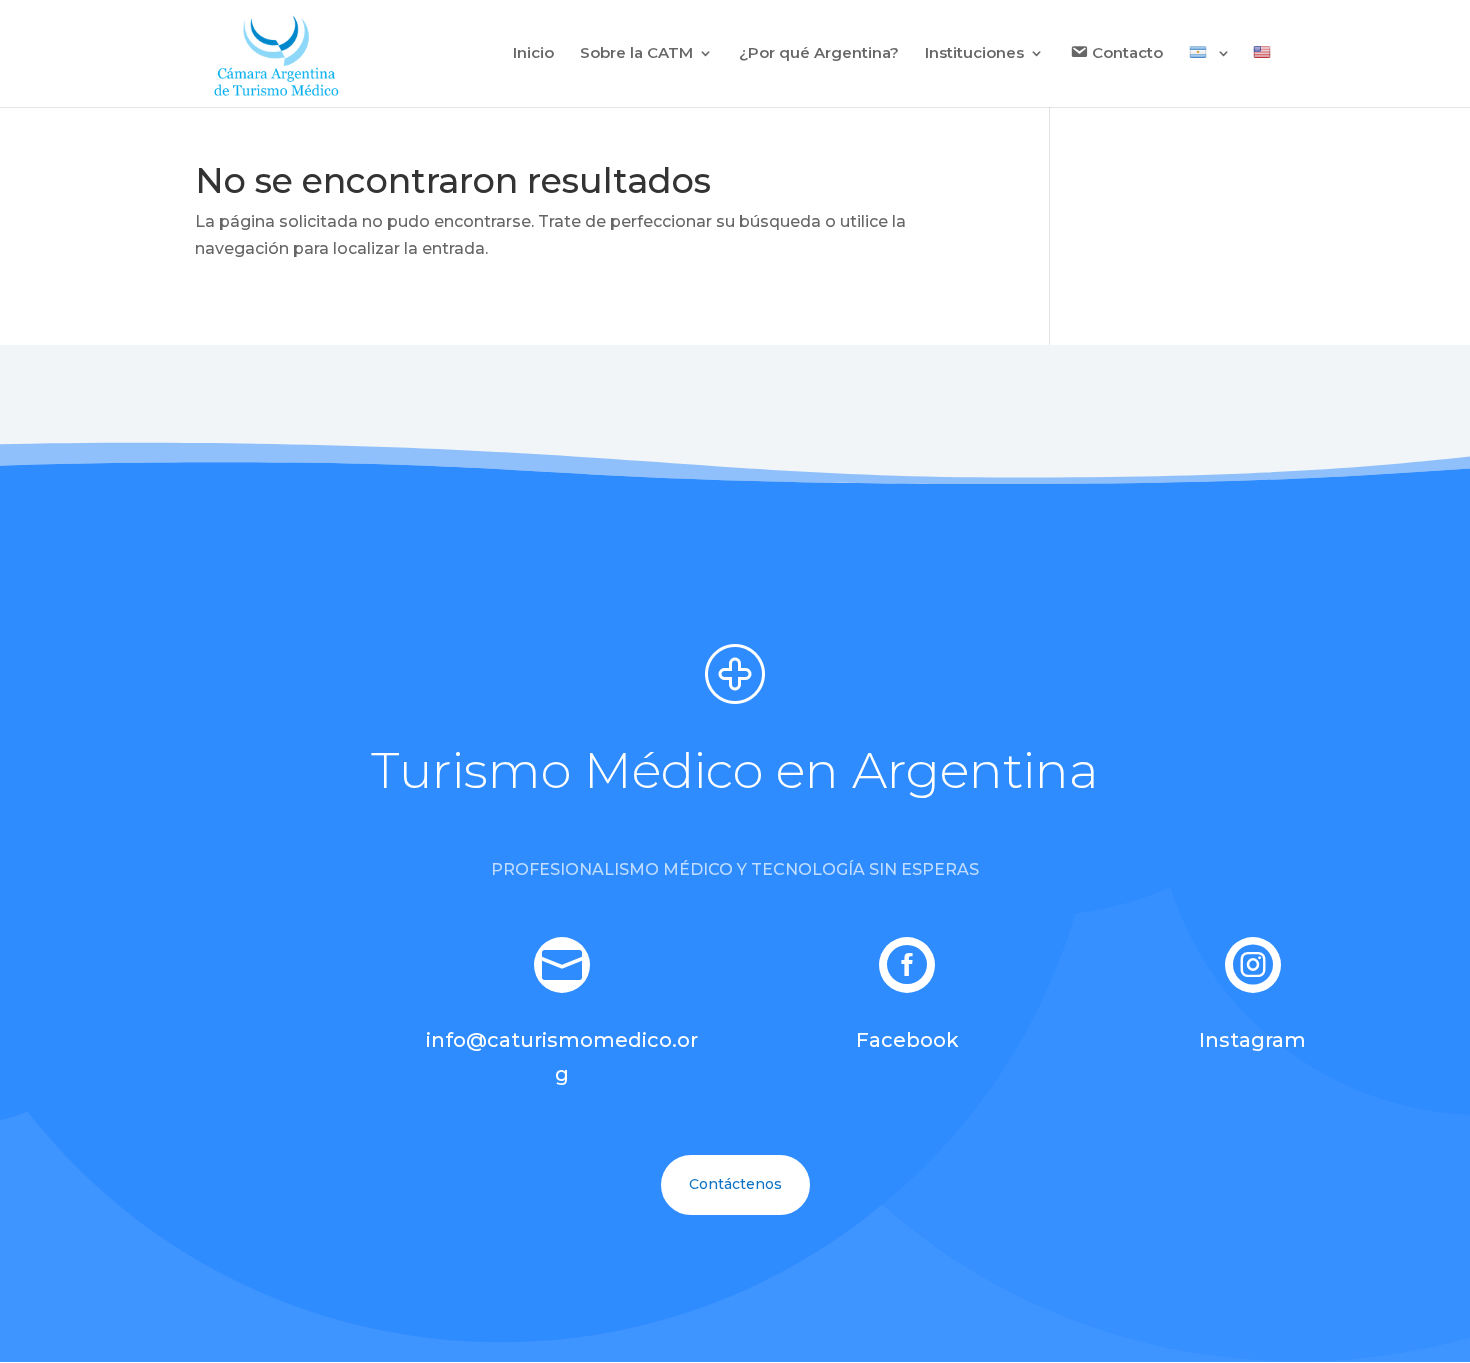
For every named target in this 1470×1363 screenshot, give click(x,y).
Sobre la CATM (636, 54)
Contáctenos (735, 1184)
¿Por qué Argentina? (819, 54)
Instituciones (974, 54)
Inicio (533, 54)
